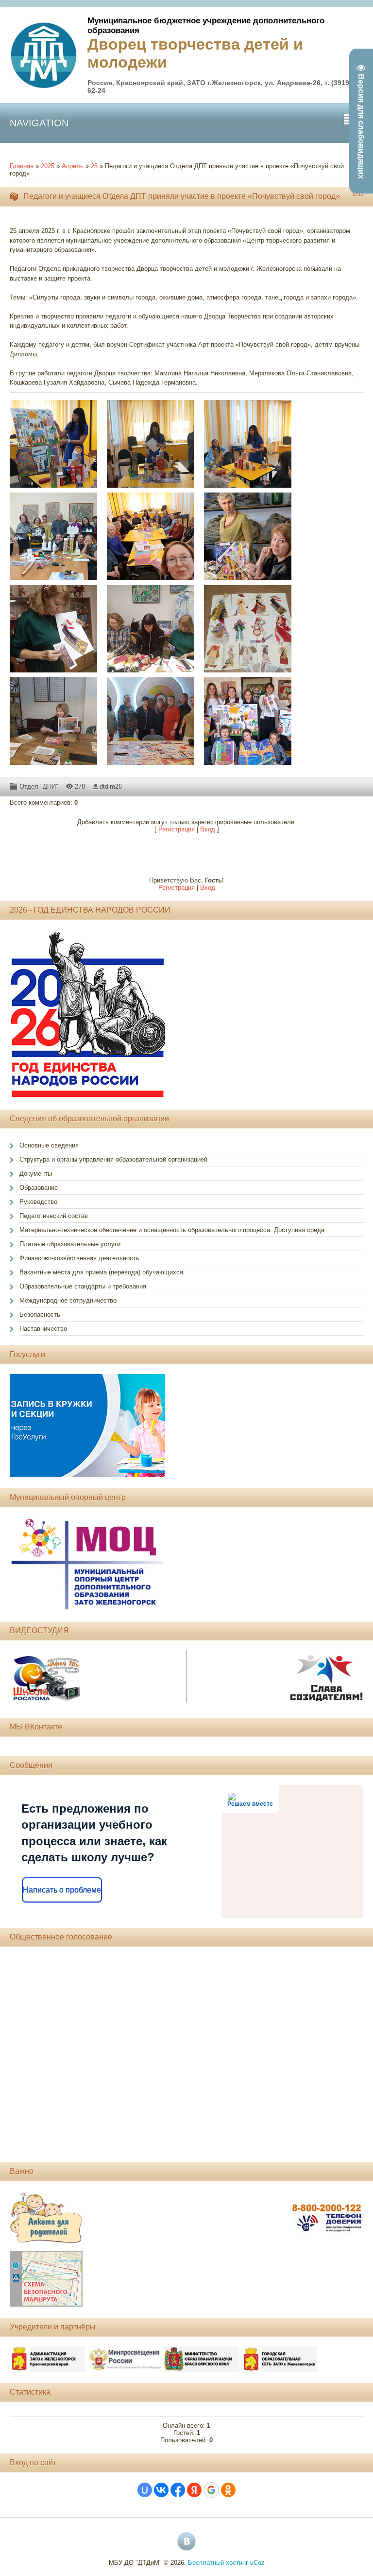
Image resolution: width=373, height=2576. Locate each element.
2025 (48, 166)
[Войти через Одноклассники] (228, 2490)
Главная (22, 166)
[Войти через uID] (145, 2490)
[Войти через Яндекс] (194, 2490)
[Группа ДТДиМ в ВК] (186, 2541)
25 (94, 166)
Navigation (39, 123)
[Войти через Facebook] (178, 2490)
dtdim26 (111, 786)
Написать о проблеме (62, 1890)
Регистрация (177, 829)
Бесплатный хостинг (218, 2563)
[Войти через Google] (211, 2490)
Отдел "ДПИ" (39, 786)
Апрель (73, 166)
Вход (208, 829)
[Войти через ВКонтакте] (161, 2490)
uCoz (257, 2563)
